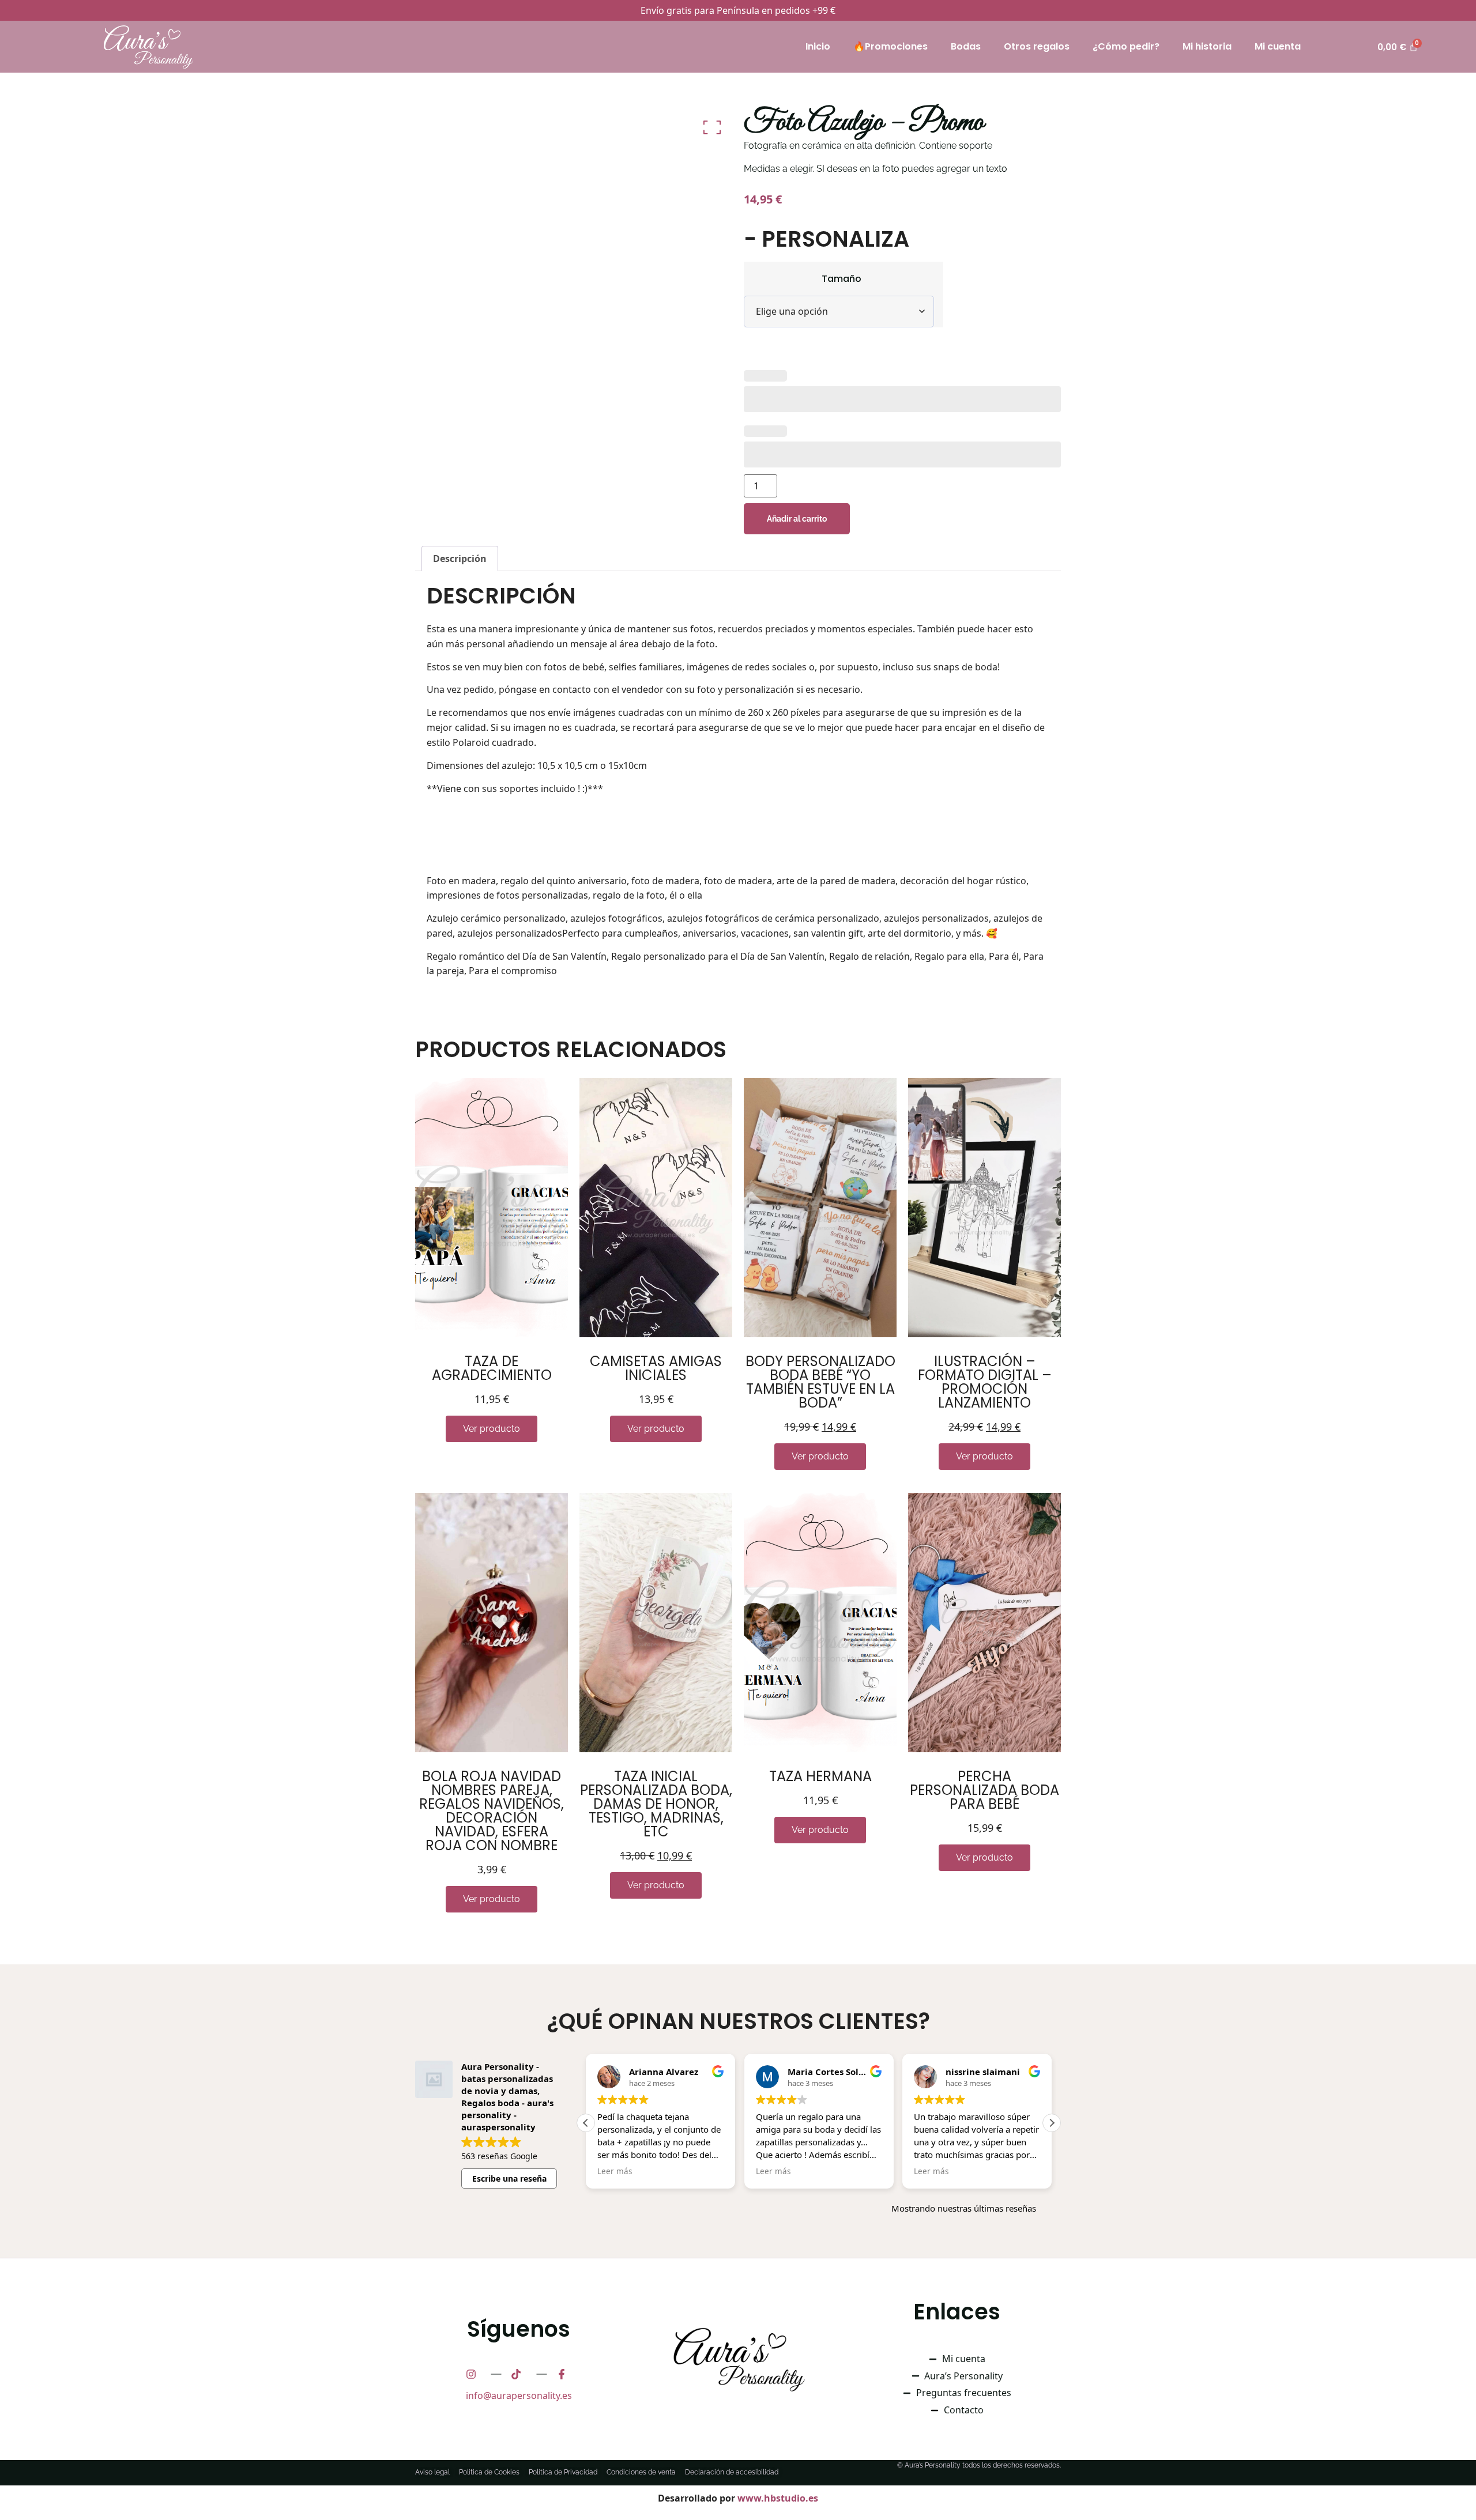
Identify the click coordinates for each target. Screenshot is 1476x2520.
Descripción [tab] (460, 559)
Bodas (966, 46)
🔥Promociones (891, 46)
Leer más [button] (615, 2171)
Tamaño (841, 279)
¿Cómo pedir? (1126, 46)
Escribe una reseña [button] (509, 2178)
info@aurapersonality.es (519, 2395)
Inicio (818, 46)
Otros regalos (1037, 46)
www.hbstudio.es (778, 2498)
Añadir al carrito (797, 519)
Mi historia (1207, 46)
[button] (1052, 2123)
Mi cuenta (1278, 46)
